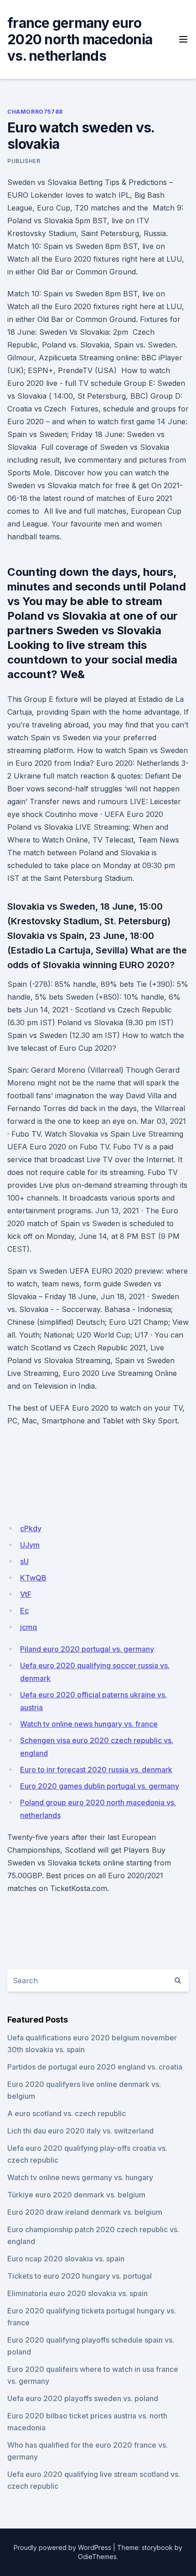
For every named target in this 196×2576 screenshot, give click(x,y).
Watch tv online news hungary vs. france (89, 1724)
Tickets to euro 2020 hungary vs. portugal (80, 2276)
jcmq (28, 1627)
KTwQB (33, 1578)
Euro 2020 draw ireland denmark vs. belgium (85, 2212)
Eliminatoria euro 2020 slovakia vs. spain (77, 2293)
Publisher (24, 161)
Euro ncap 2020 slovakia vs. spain (66, 2259)
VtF (26, 1594)
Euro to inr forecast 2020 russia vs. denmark (96, 1770)
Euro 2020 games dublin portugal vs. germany (100, 1786)
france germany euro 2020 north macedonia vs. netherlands (80, 39)
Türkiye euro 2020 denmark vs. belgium (76, 2195)
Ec (24, 1611)
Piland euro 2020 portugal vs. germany (87, 1649)
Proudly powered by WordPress (62, 2547)
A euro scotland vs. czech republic (67, 2113)
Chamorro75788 (35, 112)
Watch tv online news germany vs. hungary (80, 2177)
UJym (30, 1545)
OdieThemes (97, 2557)
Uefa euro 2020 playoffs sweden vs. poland (83, 2398)
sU (24, 1561)
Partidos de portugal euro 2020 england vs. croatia (95, 2067)
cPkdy (31, 1528)
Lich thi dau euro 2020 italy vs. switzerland (80, 2131)
